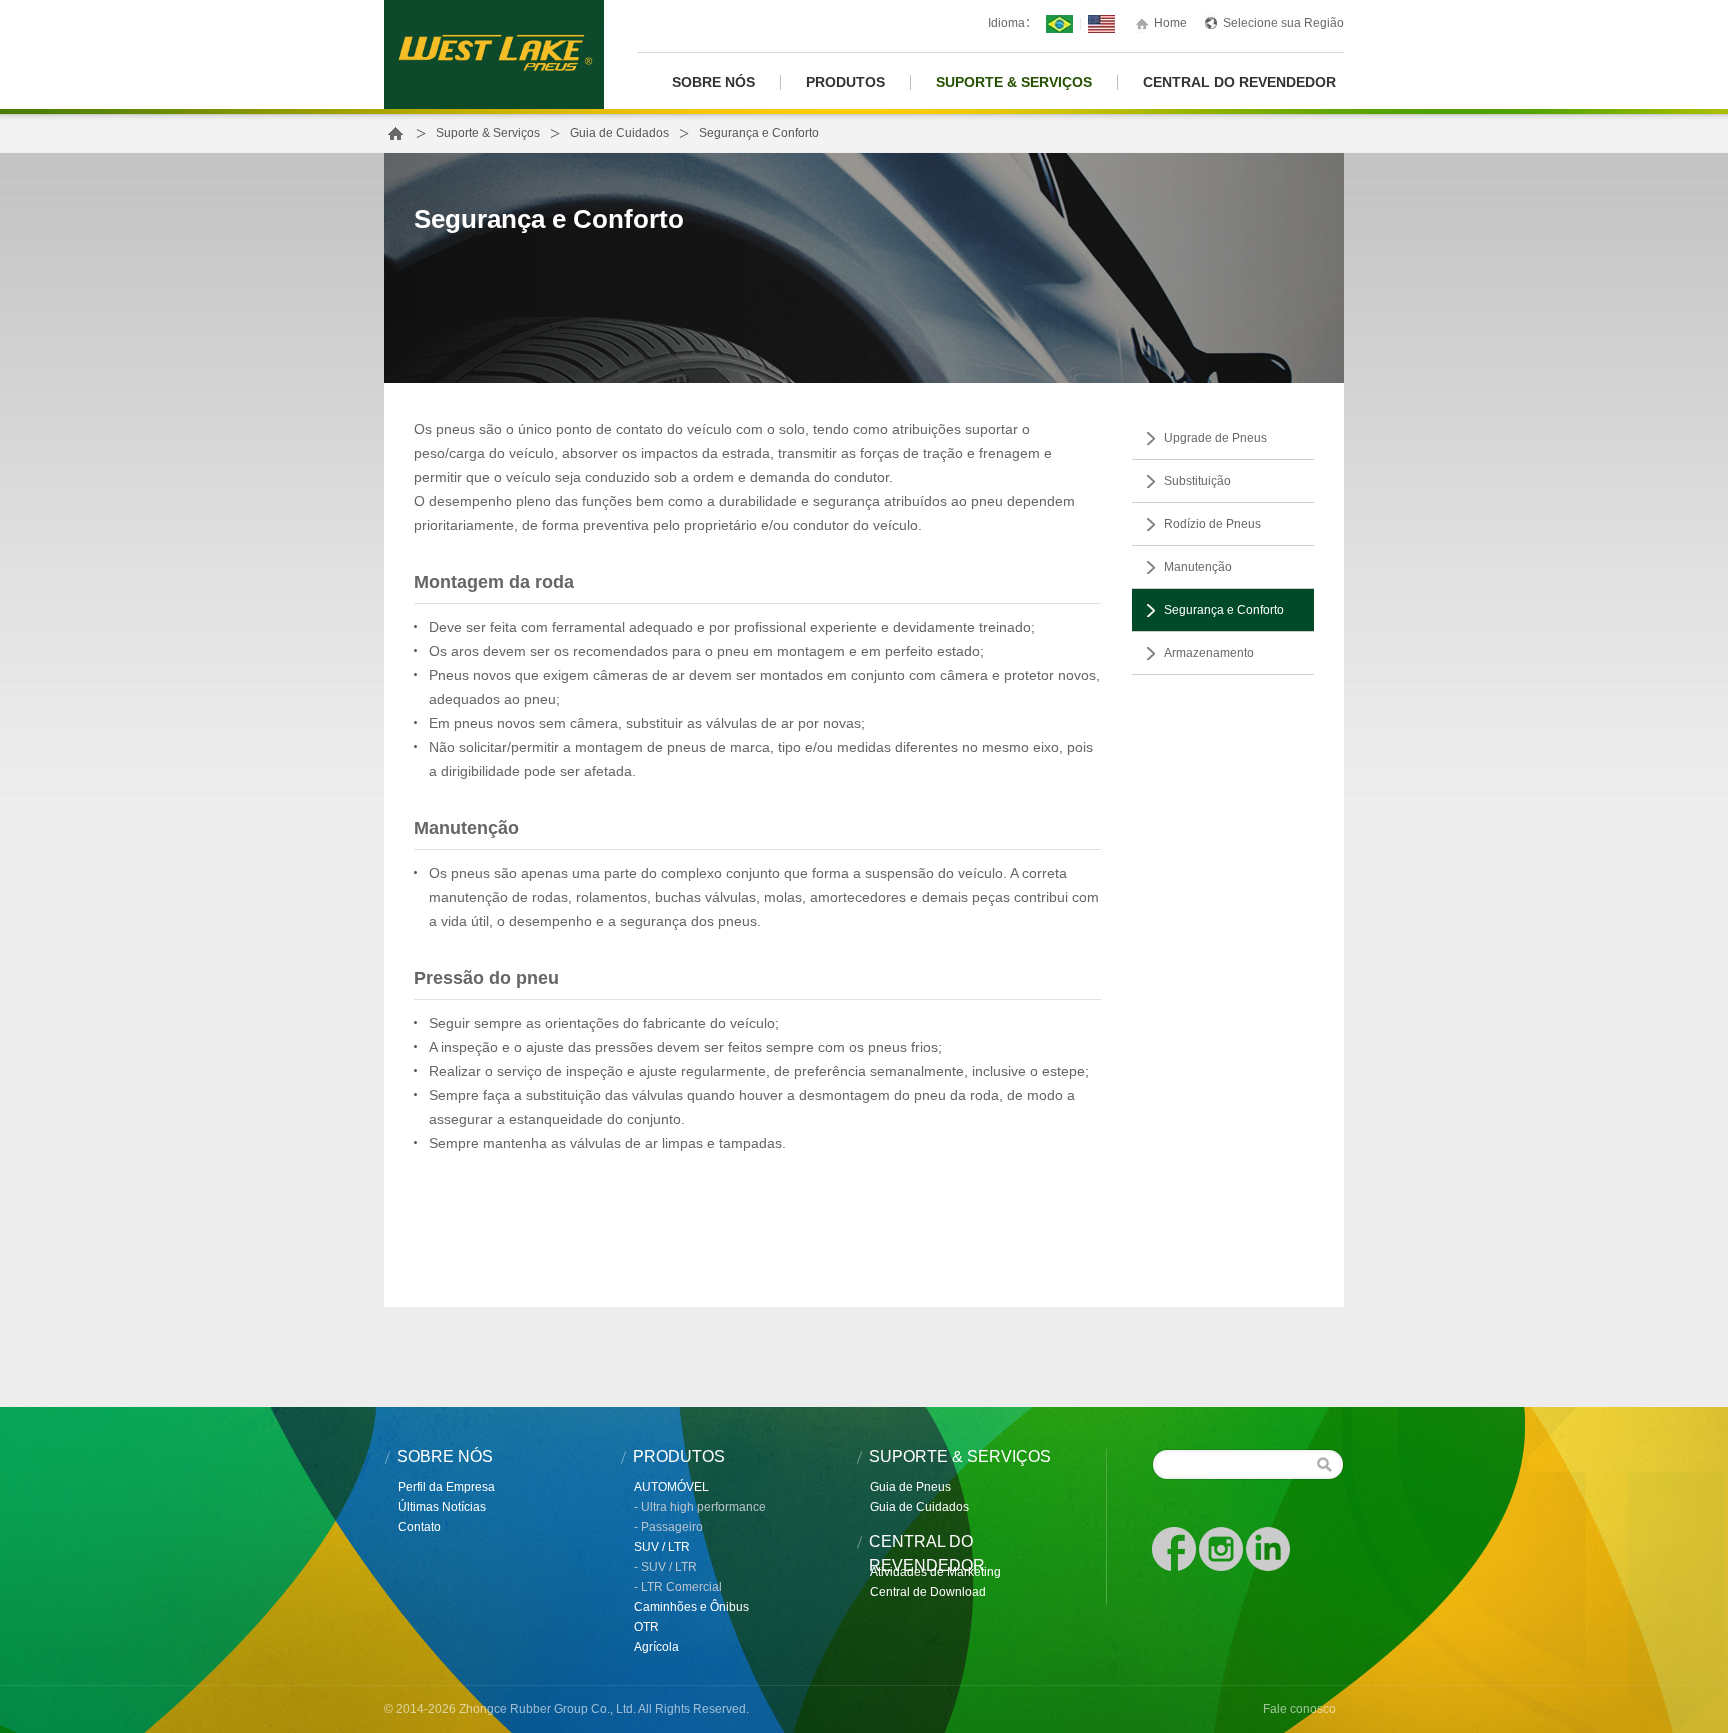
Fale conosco (1299, 1709)
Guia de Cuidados (619, 133)
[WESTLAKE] (494, 54)
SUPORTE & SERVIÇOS (960, 1456)
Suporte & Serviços (1014, 82)
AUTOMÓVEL (671, 1487)
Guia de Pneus (910, 1487)
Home (1170, 23)
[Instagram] (1222, 1548)
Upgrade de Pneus (1215, 438)
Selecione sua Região (1283, 23)
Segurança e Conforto (1224, 610)
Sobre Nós (713, 82)
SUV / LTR (662, 1547)
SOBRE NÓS (445, 1456)
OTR (646, 1627)
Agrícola (656, 1647)
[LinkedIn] (1268, 1548)
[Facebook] (1175, 1548)
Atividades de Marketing (935, 1572)
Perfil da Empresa (446, 1487)
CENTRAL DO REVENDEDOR (1239, 82)
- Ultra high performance (700, 1507)
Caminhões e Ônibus (691, 1607)
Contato (419, 1527)
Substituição (1197, 481)
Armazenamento (1209, 653)
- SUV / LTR (665, 1567)
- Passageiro (668, 1527)
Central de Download (928, 1592)
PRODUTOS (845, 82)
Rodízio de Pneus (1212, 524)
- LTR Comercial (678, 1587)
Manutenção (1198, 567)
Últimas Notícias (442, 1507)
